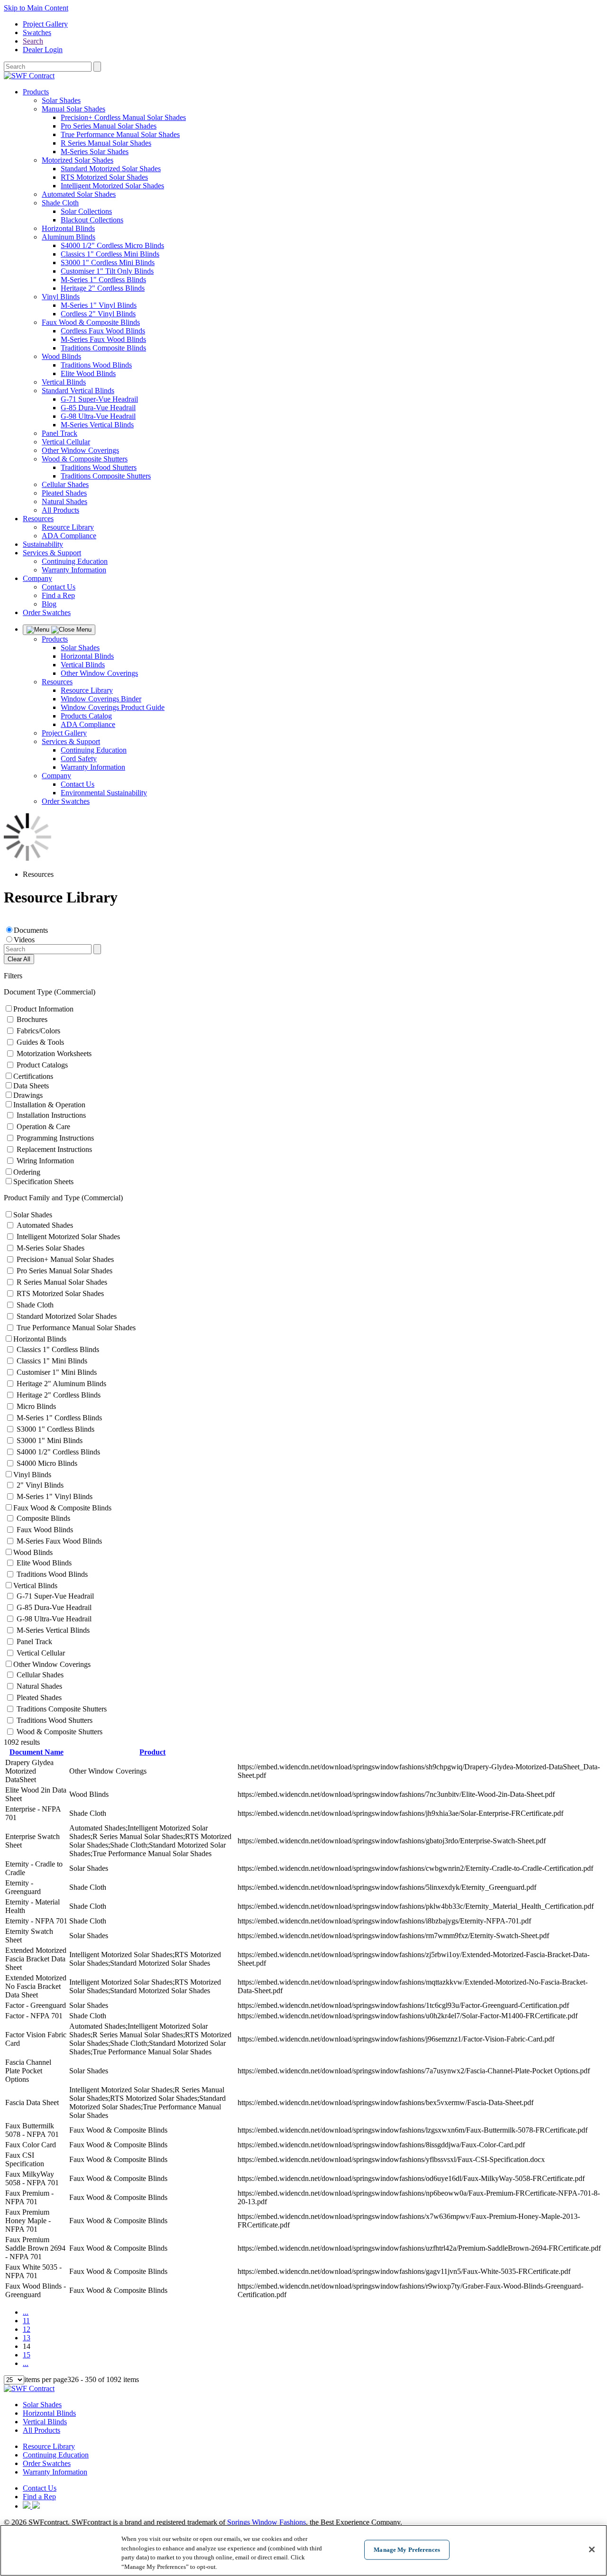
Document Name (37, 1752)
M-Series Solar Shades (95, 152)
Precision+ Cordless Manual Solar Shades (123, 117)
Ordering (27, 1172)
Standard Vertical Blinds (78, 391)
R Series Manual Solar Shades (106, 143)
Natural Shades (64, 501)
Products (36, 92)
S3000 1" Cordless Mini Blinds (108, 262)
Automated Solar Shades (79, 194)
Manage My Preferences (407, 2550)
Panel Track (60, 433)
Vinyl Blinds (61, 297)
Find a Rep (58, 595)
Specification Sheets (43, 1182)
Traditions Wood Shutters (99, 467)
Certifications (33, 1076)
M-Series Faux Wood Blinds (103, 339)
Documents (31, 930)
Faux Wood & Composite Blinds (91, 322)
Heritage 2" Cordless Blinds (103, 288)
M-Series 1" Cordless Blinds (103, 280)
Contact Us (59, 587)
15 (27, 2355)
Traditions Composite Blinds (103, 348)
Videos (24, 940)
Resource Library (68, 527)
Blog (49, 604)
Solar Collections (86, 211)
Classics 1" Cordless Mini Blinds (110, 254)
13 (27, 2338)
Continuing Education (75, 561)
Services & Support (52, 553)
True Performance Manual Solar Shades (120, 134)
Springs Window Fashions (267, 2522)
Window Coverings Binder (101, 699)
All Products (60, 510)
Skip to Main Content (36, 8)
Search (33, 41)
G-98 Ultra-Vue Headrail (98, 416)
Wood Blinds (61, 356)
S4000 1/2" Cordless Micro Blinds (112, 245)
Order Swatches (47, 612)
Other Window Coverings (80, 450)
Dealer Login (43, 50)
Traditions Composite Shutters (106, 476)
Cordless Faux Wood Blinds (103, 331)
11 (26, 2321)
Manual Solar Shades (74, 109)
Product (152, 1752)
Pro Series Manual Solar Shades (109, 126)
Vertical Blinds (64, 382)
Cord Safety (79, 759)
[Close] (592, 2549)
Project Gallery (45, 24)
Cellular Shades (65, 484)
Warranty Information (74, 570)
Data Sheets (31, 1086)
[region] (303, 2550)
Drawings (28, 1095)
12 (27, 2329)
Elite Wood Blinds (88, 373)
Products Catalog (86, 716)
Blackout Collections (92, 220)
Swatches (37, 32)
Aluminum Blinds (69, 237)
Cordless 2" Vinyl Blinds (98, 314)
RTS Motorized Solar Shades (104, 177)
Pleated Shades (64, 493)
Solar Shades (61, 100)
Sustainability (43, 544)
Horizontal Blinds (68, 228)
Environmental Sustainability (104, 793)
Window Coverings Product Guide (113, 707)
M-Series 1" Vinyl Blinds (99, 305)
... (26, 2312)
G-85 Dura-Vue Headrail (98, 408)
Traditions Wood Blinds (96, 365)
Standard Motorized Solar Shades (111, 169)
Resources (38, 519)
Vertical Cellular (66, 442)
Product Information (43, 1009)
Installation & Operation (49, 1105)
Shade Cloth (60, 203)
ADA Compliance (69, 536)
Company (37, 578)
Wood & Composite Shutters (85, 459)
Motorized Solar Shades (78, 160)
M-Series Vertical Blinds (97, 425)
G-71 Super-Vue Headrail (99, 399)
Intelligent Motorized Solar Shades (112, 186)
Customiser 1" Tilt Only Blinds (107, 271)
